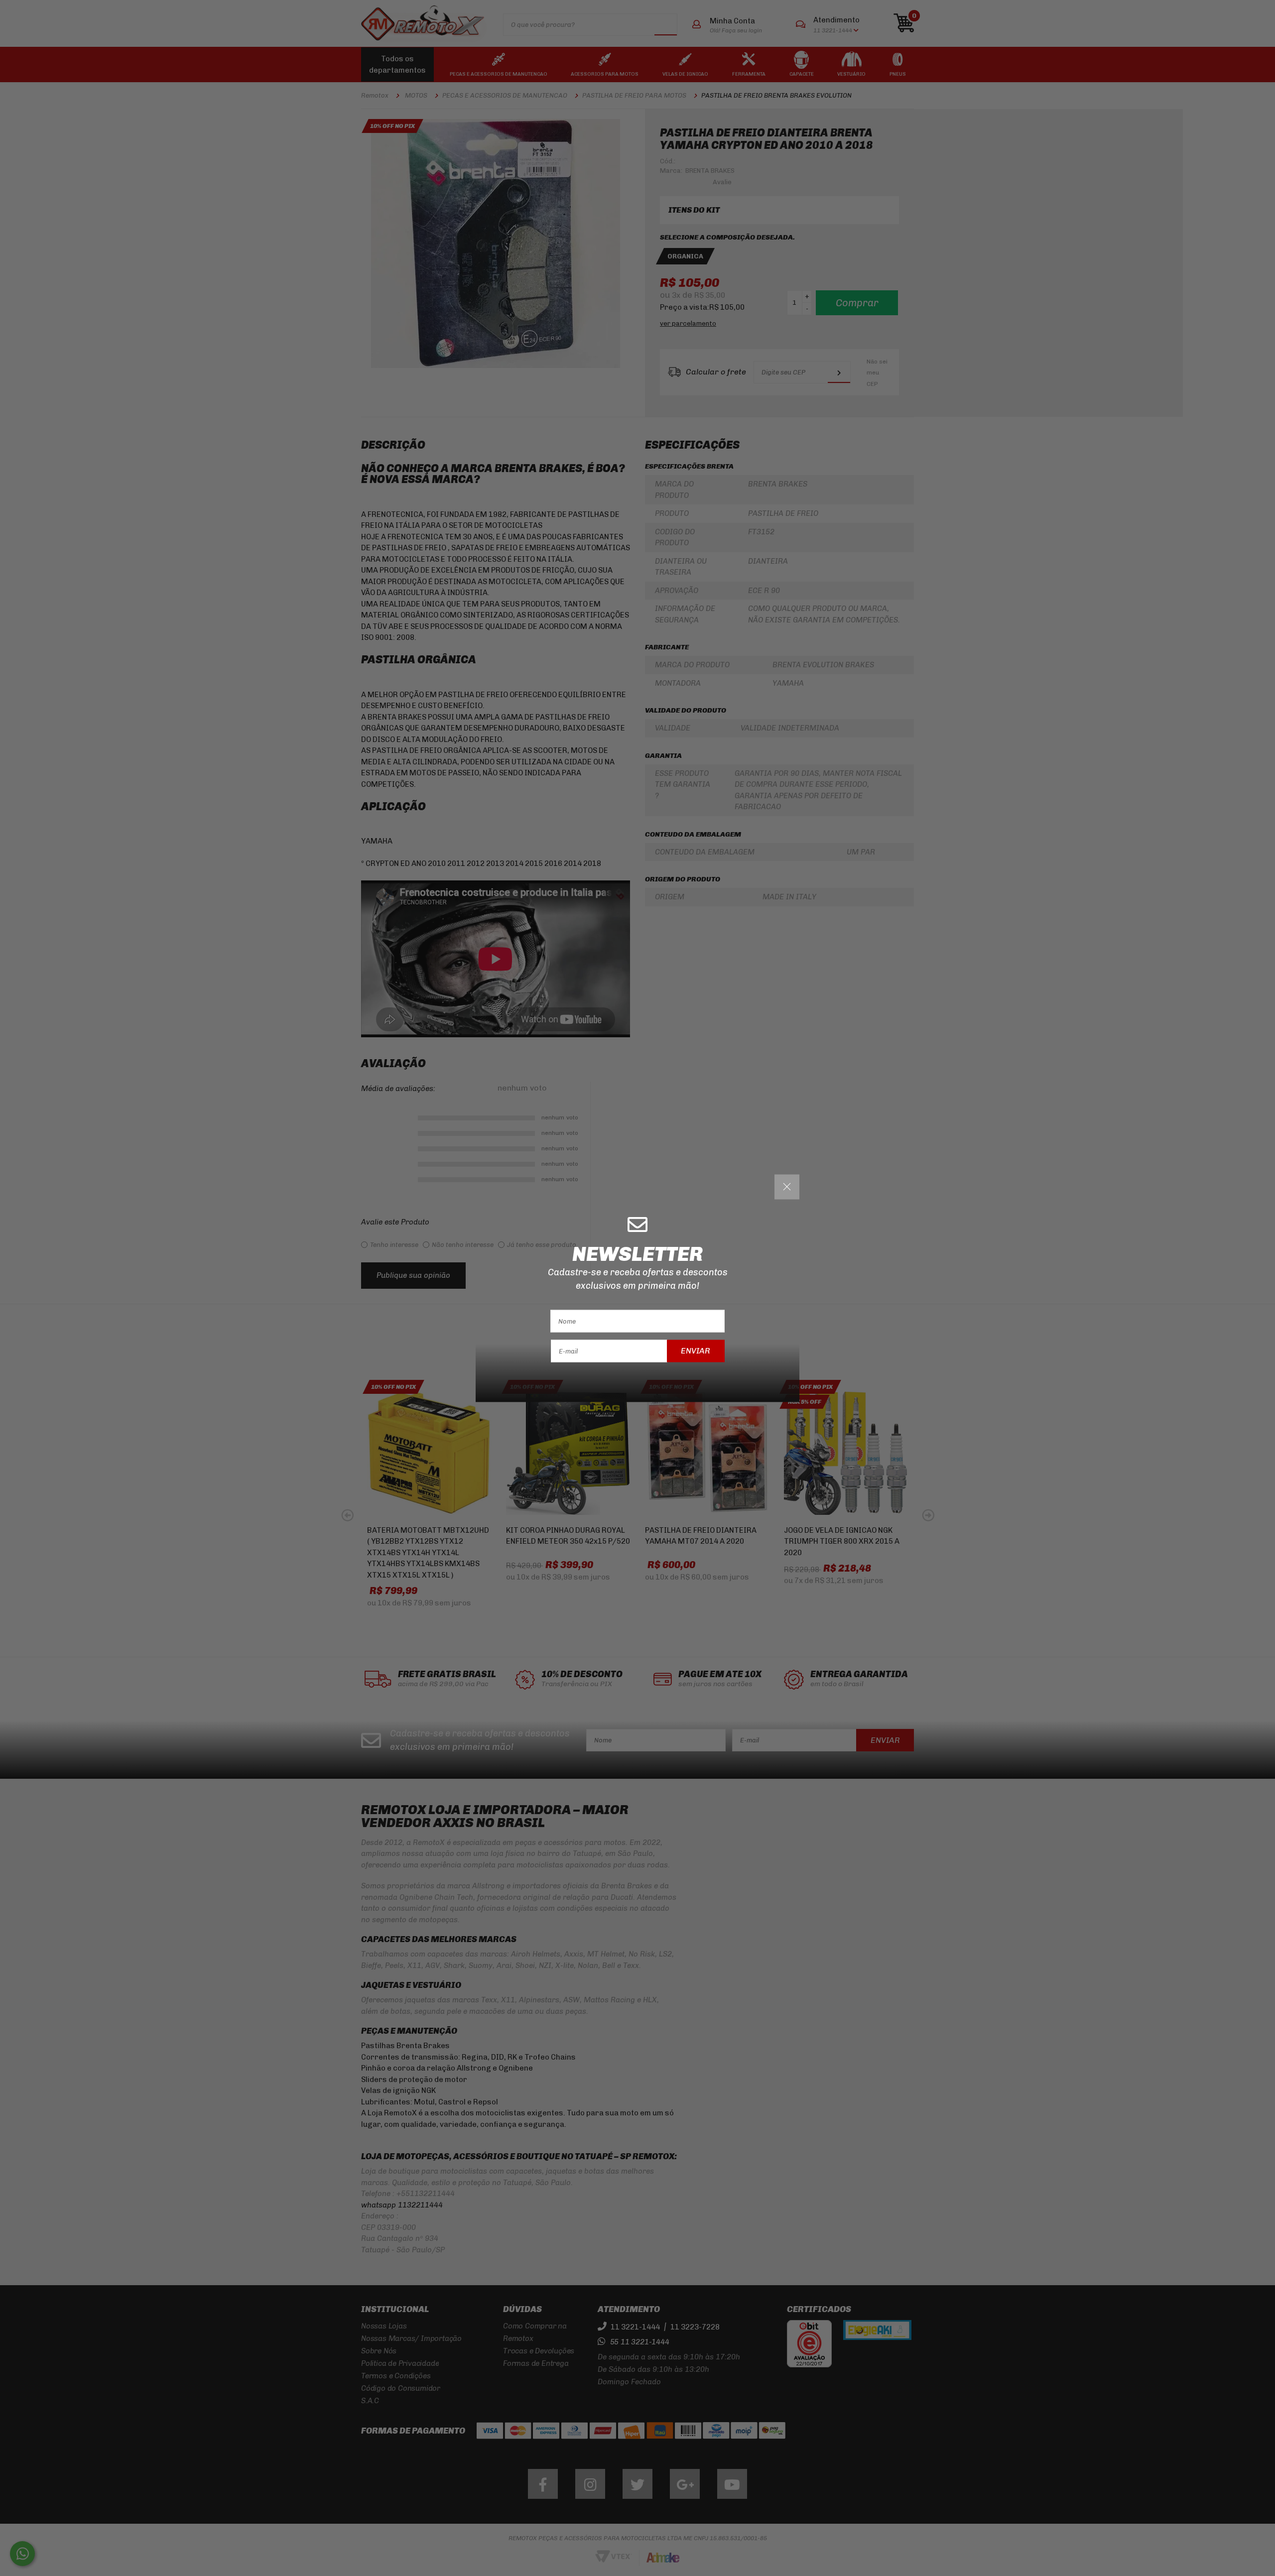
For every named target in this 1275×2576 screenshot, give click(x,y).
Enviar (696, 1351)
